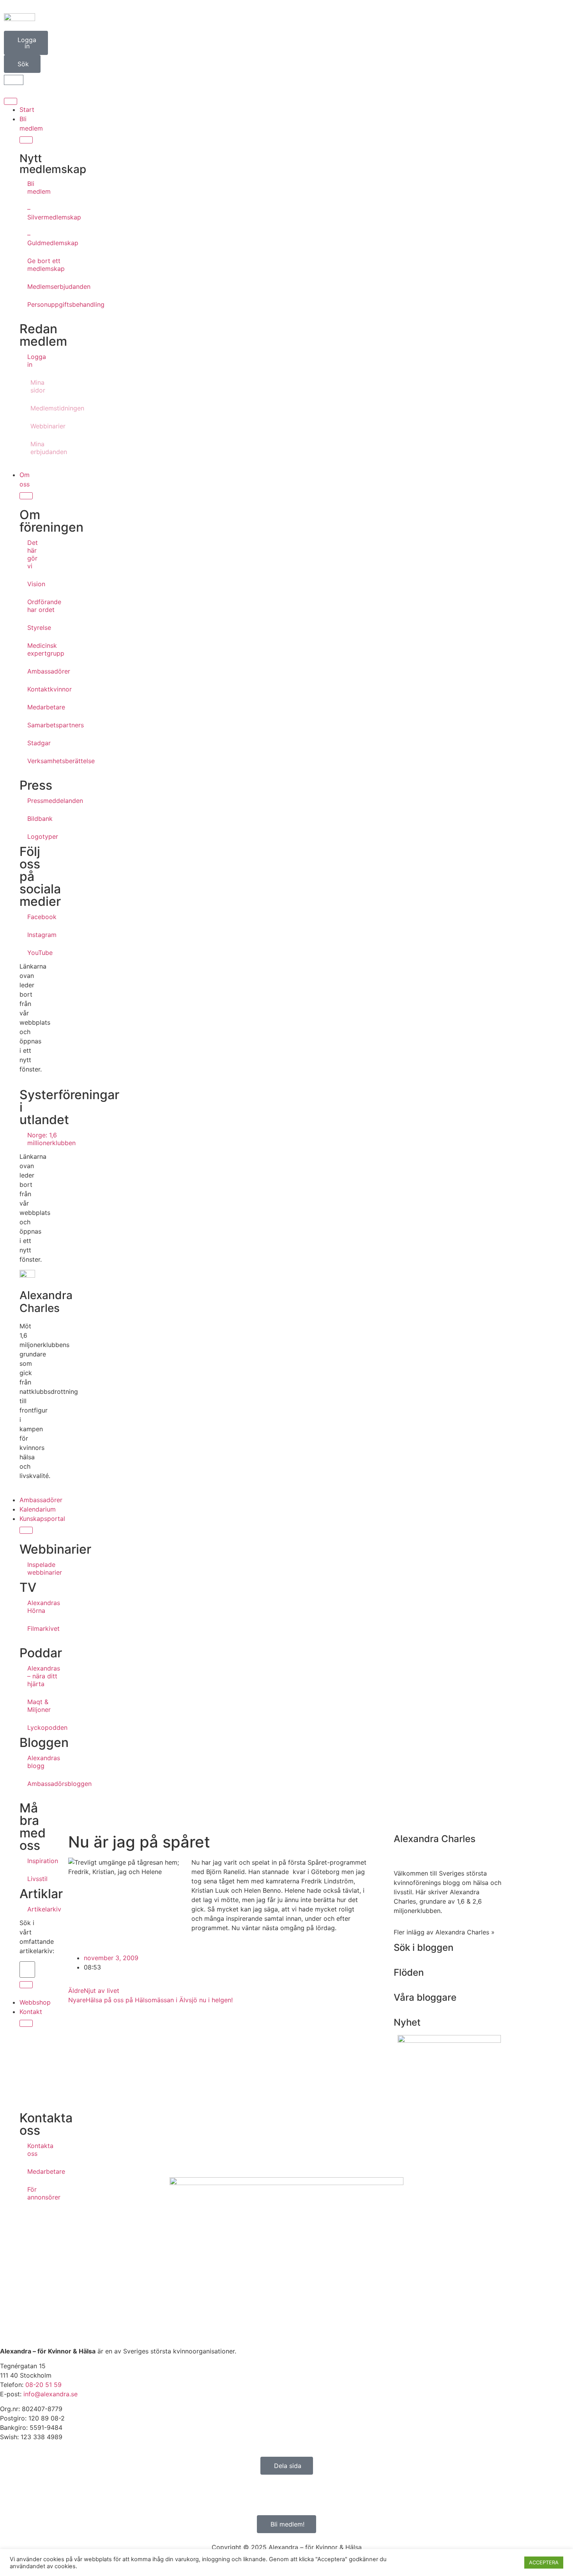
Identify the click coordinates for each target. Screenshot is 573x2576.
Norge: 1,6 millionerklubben (31, 1139)
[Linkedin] (53, 2494)
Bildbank (31, 819)
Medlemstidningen (33, 408)
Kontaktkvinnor (31, 689)
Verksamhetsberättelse (31, 761)
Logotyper (31, 836)
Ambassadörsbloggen (31, 1784)
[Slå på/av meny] (11, 101)
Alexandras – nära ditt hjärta (31, 1676)
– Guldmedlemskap (31, 239)
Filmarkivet (31, 1628)
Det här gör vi (31, 554)
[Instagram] (31, 2494)
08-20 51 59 (43, 2385)
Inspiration (31, 1861)
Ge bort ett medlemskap (31, 265)
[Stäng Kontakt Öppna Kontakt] (26, 2023)
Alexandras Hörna (31, 1607)
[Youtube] (74, 2494)
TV (28, 1587)
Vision (31, 584)
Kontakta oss (31, 2150)
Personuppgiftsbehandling (31, 304)
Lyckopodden (31, 1727)
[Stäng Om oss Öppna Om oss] (26, 496)
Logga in (31, 361)
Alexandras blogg (31, 1762)
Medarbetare (31, 707)
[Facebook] (10, 2494)
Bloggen (44, 1742)
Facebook (31, 917)
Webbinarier (33, 426)
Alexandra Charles (46, 1302)
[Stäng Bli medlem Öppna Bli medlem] (26, 140)
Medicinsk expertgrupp (31, 649)
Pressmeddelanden (31, 801)
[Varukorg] (14, 80)
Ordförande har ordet (31, 606)
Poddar (41, 1653)
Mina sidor (33, 386)
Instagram (31, 935)
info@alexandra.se (50, 2394)
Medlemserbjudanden (31, 286)
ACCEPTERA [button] (544, 2562)
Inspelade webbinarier (31, 1568)
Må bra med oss (33, 1827)
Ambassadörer (31, 671)
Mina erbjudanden (33, 448)
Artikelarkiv (31, 1909)
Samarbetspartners (31, 725)
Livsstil (31, 1879)
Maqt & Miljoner (31, 1706)
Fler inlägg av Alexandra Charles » (444, 1932)
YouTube (31, 953)
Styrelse (31, 628)
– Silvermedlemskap (31, 213)
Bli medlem (31, 187)
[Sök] (26, 1985)
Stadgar (31, 743)
